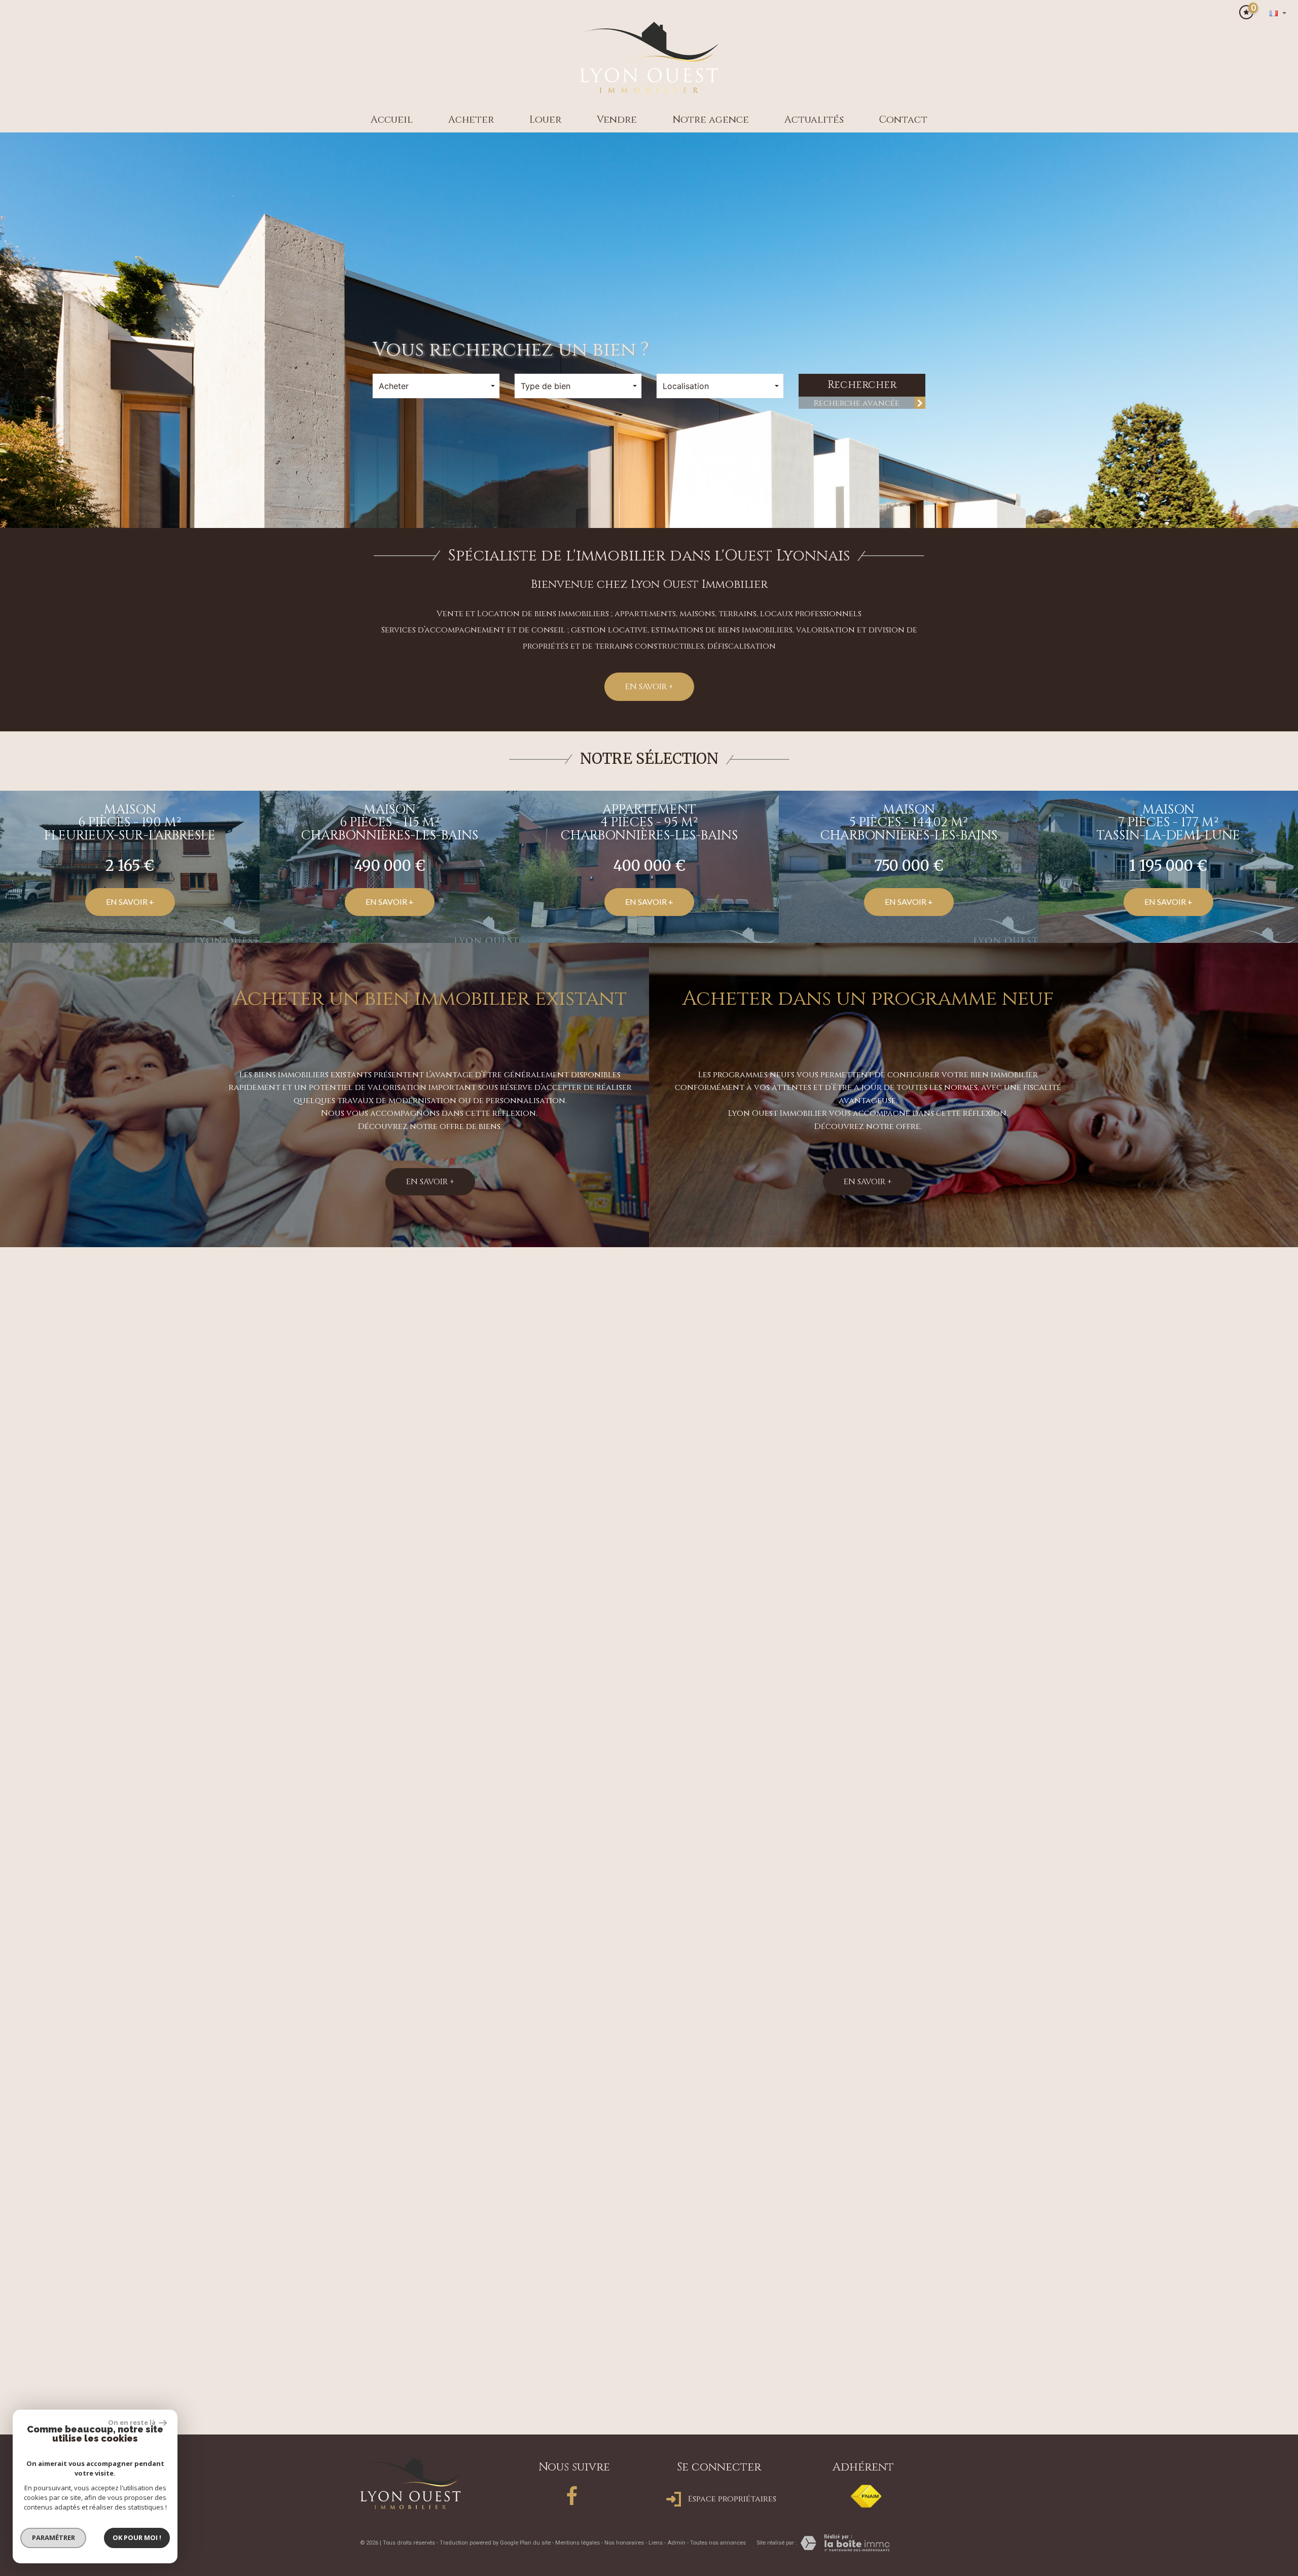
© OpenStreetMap (1273, 2437)
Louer (545, 120)
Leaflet (1200, 2437)
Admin (676, 2549)
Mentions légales (578, 2549)
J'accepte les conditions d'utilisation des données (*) (659, 1980)
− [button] (14, 2216)
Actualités (814, 120)
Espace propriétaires (731, 2506)
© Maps (1230, 2437)
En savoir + (649, 687)
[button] (508, 1411)
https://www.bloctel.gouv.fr (889, 2148)
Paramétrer (53, 2537)
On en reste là (132, 2422)
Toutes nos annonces (718, 2549)
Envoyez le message (879, 2049)
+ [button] (14, 2201)
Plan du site (535, 2549)
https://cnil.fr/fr (908, 2134)
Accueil (392, 120)
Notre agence (711, 120)
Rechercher (862, 385)
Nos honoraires (624, 2549)
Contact (903, 120)
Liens (656, 2549)
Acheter (471, 120)
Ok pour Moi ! (137, 2537)
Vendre (617, 120)
